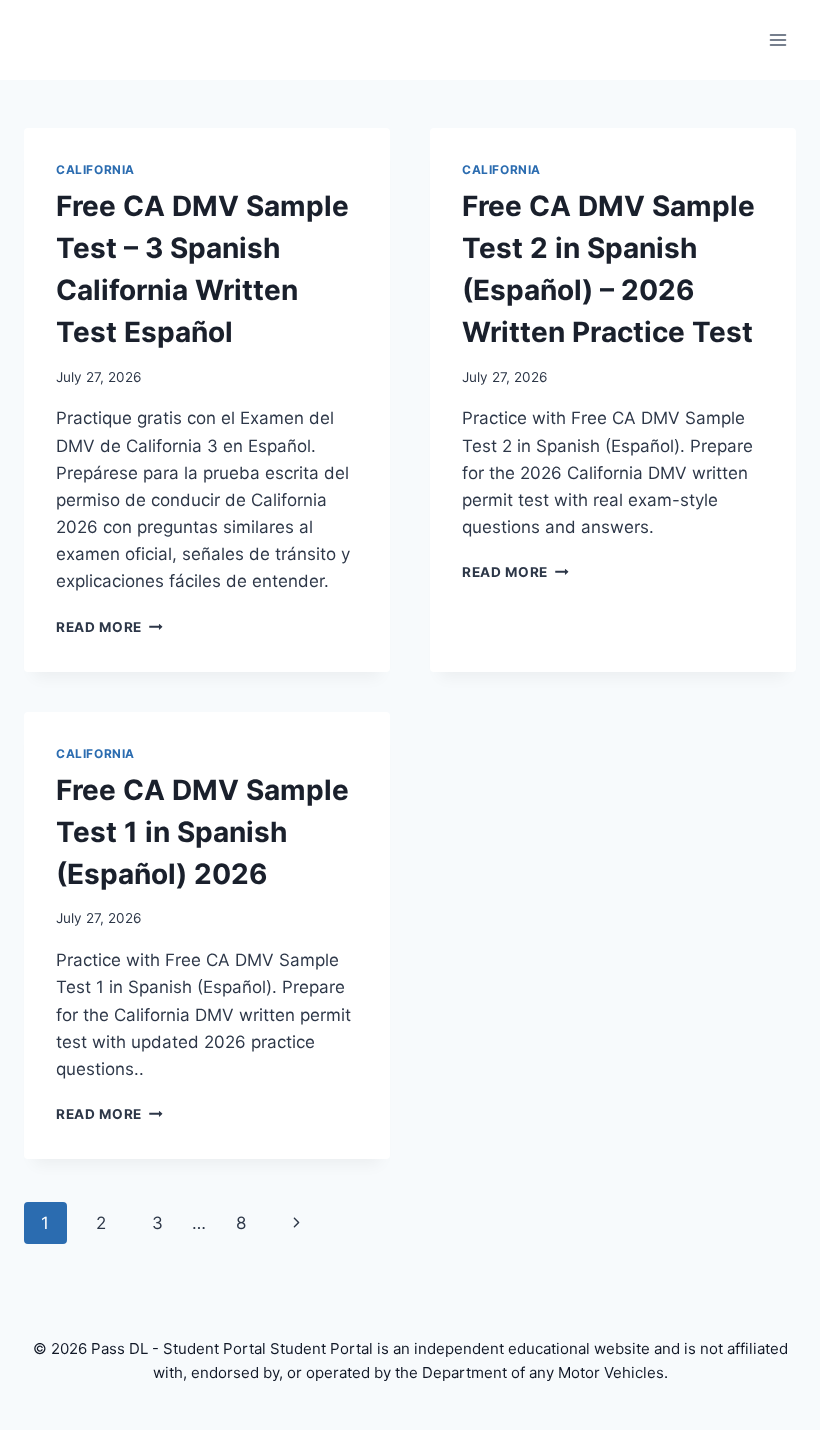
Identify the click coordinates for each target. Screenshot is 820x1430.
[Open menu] (777, 39)
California (95, 169)
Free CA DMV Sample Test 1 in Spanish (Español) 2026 (202, 832)
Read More (109, 627)
